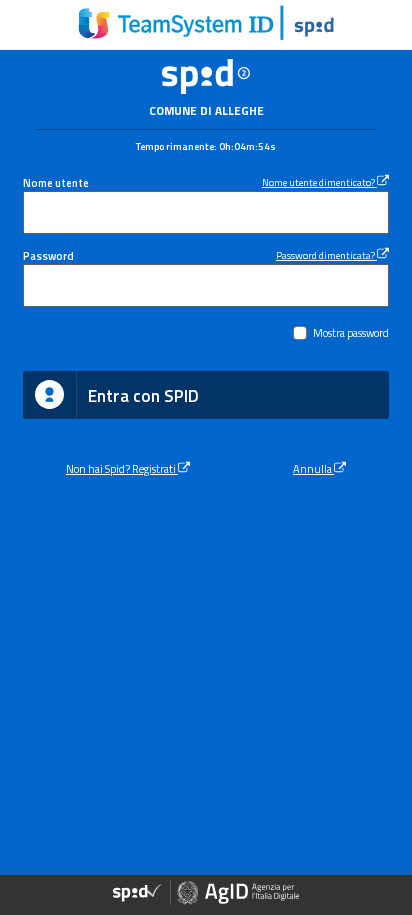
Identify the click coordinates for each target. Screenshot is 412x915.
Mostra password (351, 332)
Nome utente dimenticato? (319, 182)
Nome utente (56, 182)
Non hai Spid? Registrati (122, 468)
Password (48, 255)
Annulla (313, 468)
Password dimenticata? (326, 255)
